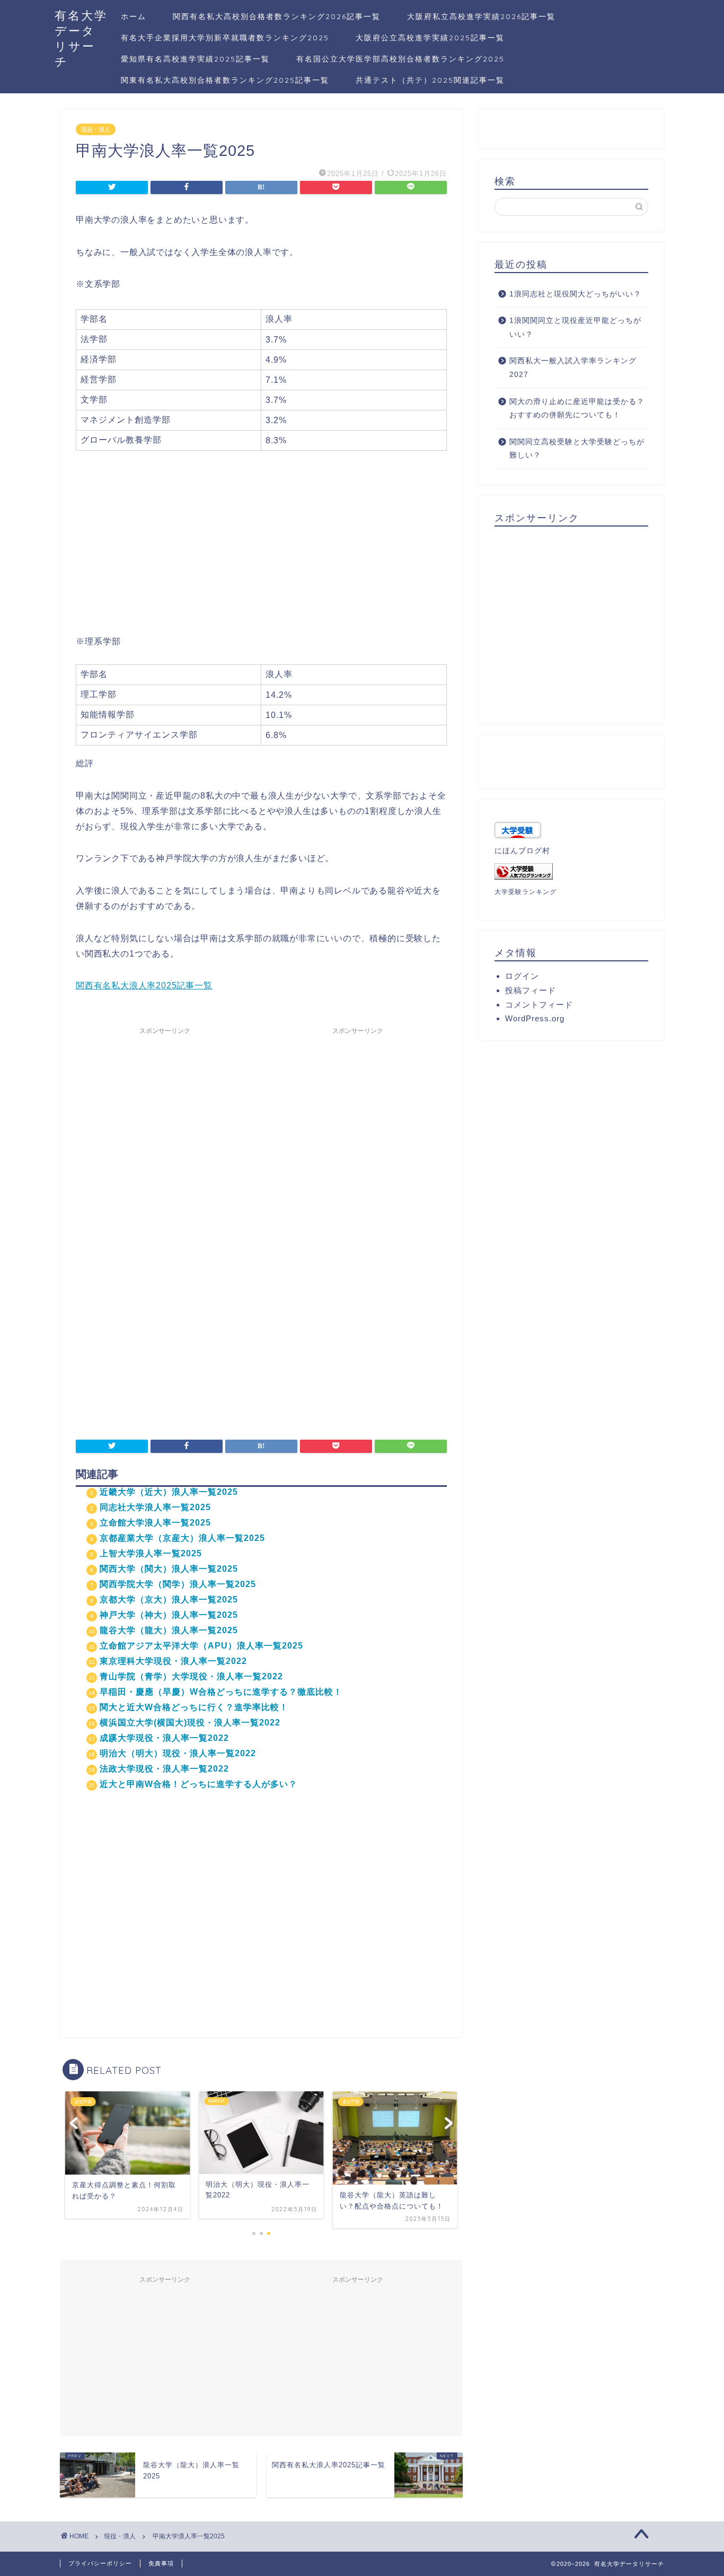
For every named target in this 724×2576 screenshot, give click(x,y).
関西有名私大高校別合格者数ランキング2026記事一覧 (277, 16)
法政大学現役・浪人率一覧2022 (164, 1769)
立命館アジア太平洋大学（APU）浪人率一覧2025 (201, 1646)
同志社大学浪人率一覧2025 (155, 1507)
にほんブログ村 (522, 851)
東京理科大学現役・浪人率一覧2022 (173, 1661)
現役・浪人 (96, 129)
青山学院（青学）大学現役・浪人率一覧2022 (191, 1676)
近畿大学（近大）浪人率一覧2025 (169, 1492)
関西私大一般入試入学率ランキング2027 (573, 368)
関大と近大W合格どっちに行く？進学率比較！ (194, 1707)
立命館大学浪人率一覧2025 (155, 1523)
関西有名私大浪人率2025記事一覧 (144, 985)
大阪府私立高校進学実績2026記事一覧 (481, 16)
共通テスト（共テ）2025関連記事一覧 (430, 80)
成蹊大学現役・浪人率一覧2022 (164, 1738)
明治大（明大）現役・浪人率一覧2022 (178, 1753)
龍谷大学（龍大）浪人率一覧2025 (169, 1630)
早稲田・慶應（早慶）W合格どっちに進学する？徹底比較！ (221, 1692)
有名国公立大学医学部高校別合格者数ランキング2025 (400, 59)
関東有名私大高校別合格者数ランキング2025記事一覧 (225, 80)
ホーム (134, 16)
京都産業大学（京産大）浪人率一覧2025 (182, 1538)
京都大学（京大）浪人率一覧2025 (169, 1600)
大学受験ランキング (526, 892)
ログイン (522, 976)
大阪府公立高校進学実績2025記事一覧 (430, 38)
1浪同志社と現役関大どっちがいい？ (575, 294)
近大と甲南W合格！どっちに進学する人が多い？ (198, 1784)
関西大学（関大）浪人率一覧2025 (169, 1569)
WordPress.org (535, 1018)
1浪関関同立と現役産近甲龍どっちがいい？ (575, 327)
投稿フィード (531, 990)
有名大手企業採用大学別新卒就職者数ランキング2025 (225, 38)
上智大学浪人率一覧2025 (151, 1553)
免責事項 (161, 2563)
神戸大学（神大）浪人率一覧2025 (169, 1615)
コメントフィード (539, 1005)
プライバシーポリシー (100, 2563)
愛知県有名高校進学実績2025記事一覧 (195, 59)
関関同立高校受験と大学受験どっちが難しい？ (577, 449)
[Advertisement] (261, 553)
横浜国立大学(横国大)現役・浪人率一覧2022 (190, 1723)
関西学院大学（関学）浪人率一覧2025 (178, 1584)
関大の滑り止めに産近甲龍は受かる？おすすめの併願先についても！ (577, 409)
